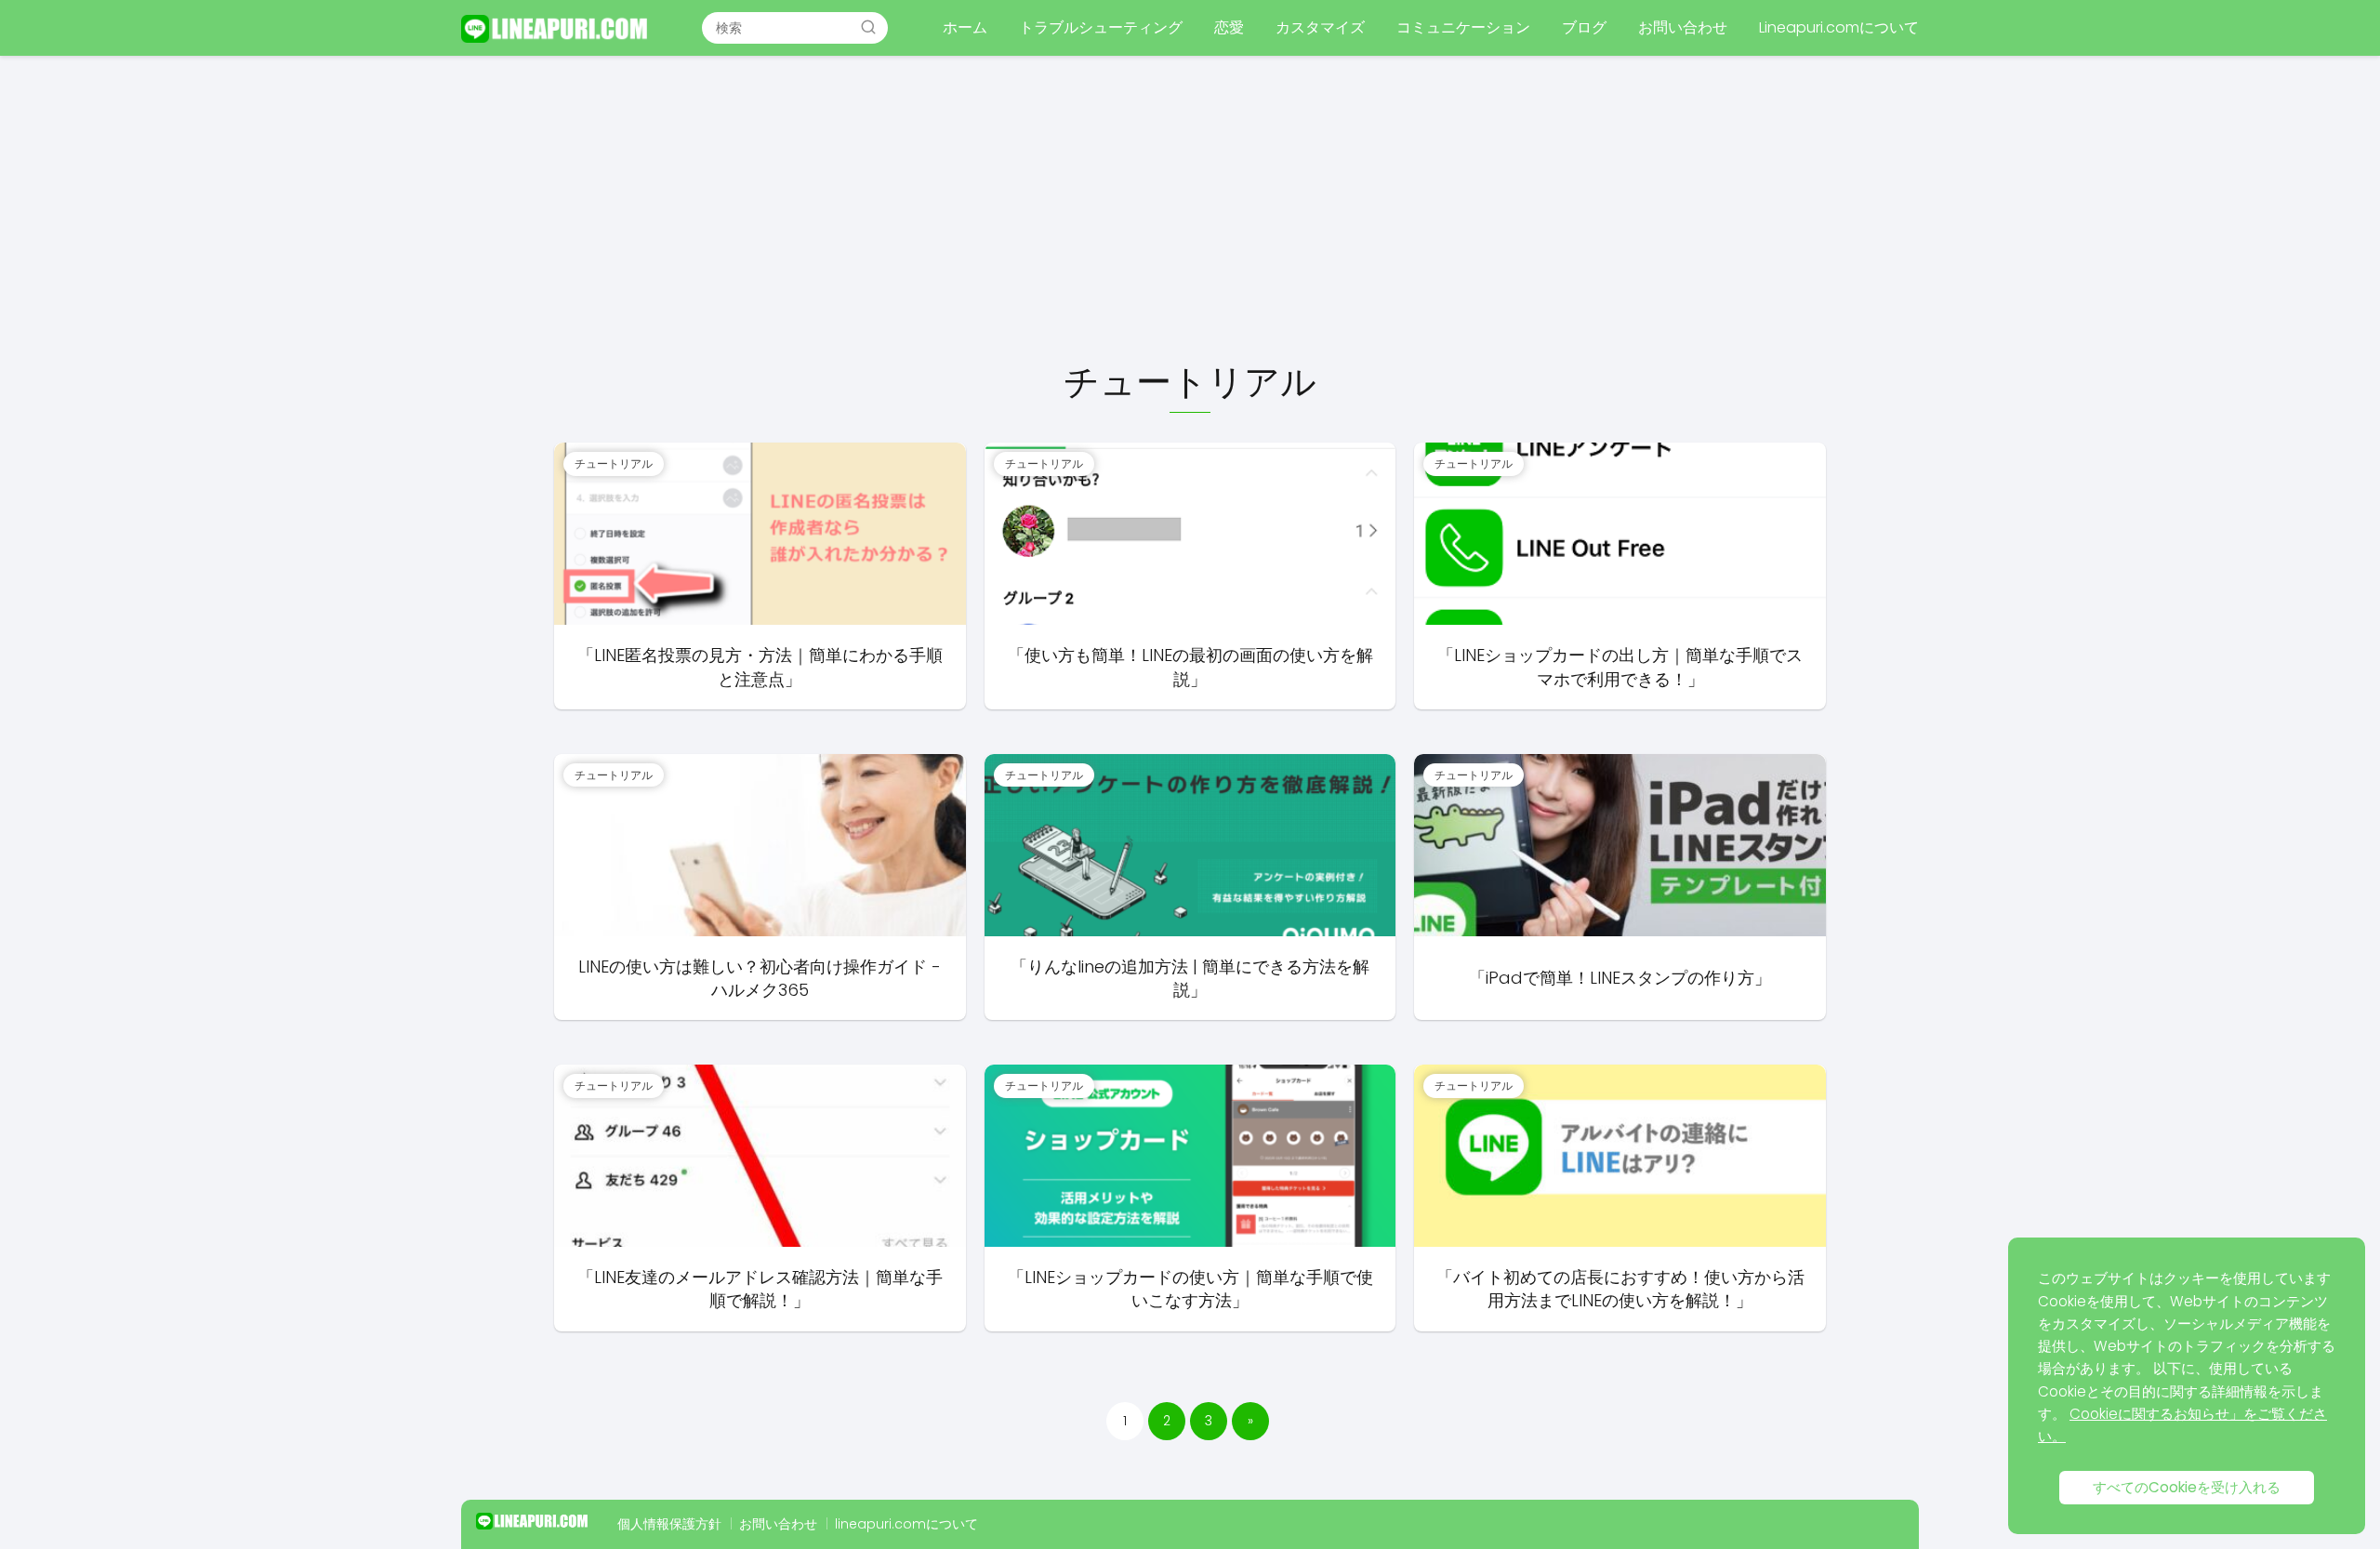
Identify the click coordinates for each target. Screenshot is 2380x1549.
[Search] (868, 27)
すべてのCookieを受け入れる (2187, 1487)
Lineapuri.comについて (1839, 27)
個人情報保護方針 (669, 1524)
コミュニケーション (1463, 27)
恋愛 (1229, 27)
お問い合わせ (1683, 27)
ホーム (965, 27)
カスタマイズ (1320, 27)
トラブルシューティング (1101, 27)
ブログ (1584, 27)
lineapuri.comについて (906, 1524)
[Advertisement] (1190, 210)
